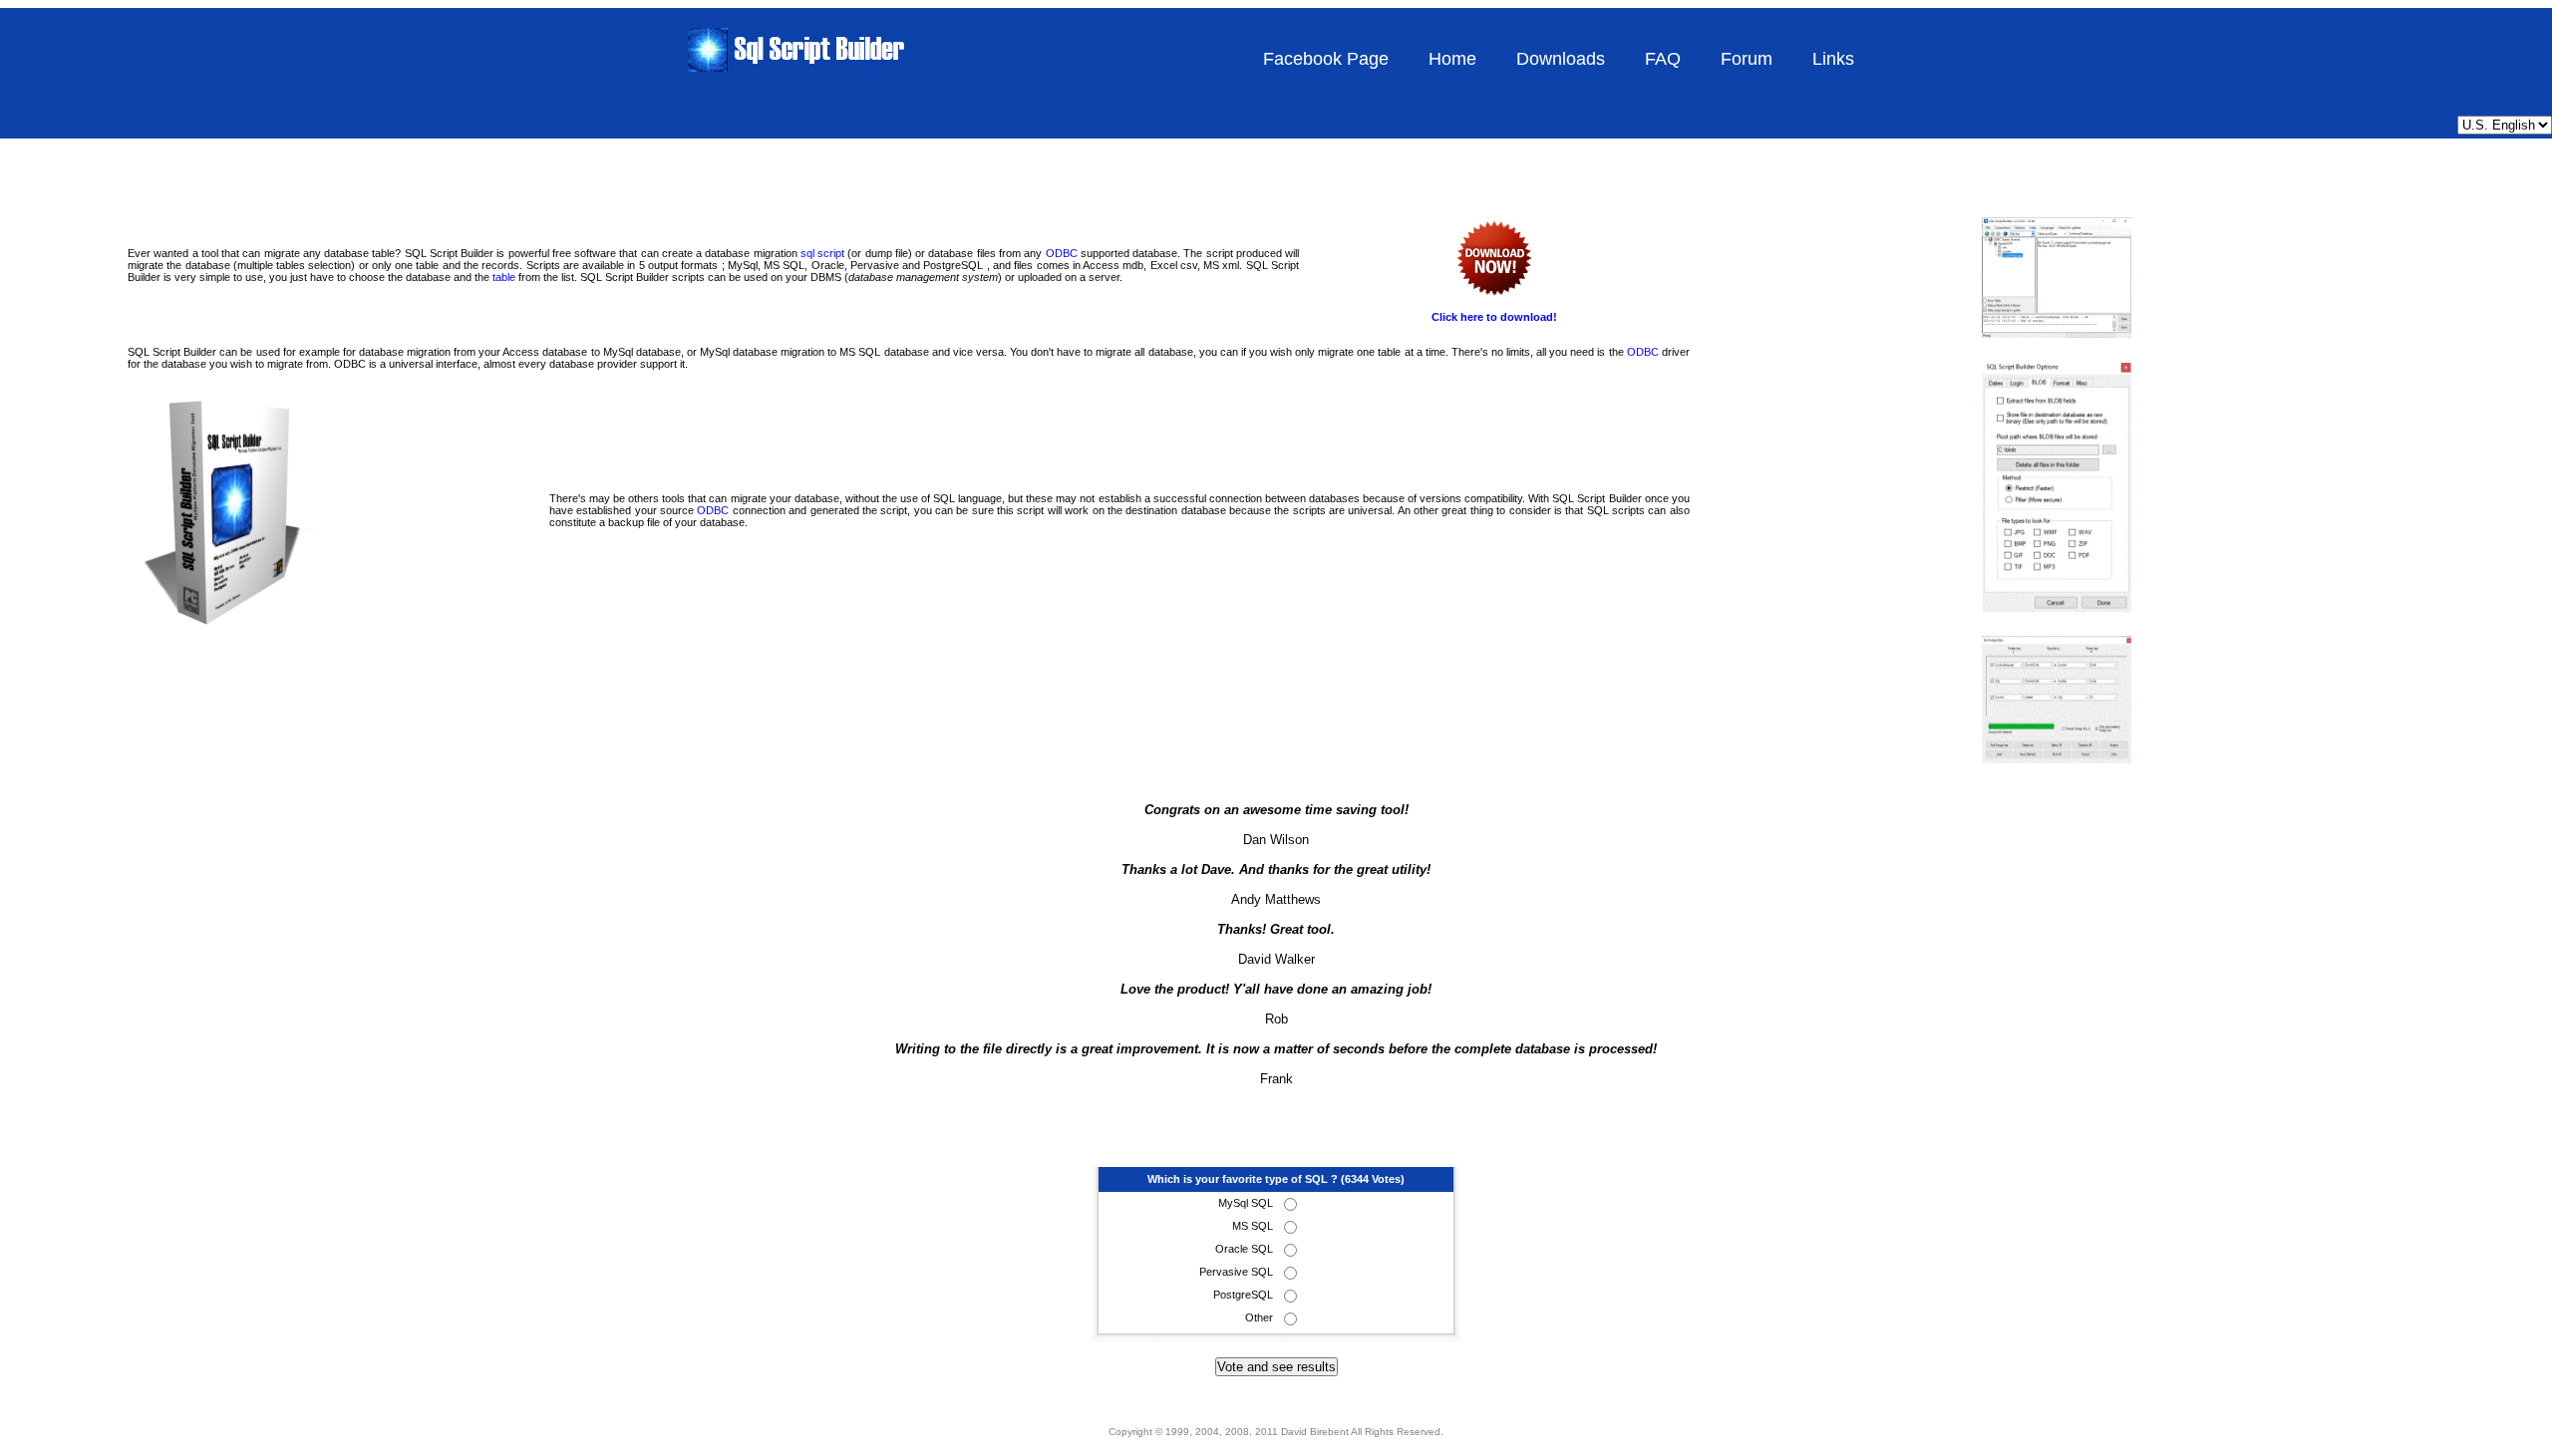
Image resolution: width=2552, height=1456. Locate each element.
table (504, 277)
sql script (822, 253)
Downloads (1561, 59)
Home (1452, 59)
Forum (1747, 59)
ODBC (1062, 253)
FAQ (1663, 59)
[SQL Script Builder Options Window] (2057, 609)
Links (1833, 59)
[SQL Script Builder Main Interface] (2057, 334)
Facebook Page (1326, 59)
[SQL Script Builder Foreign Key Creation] (2057, 759)
